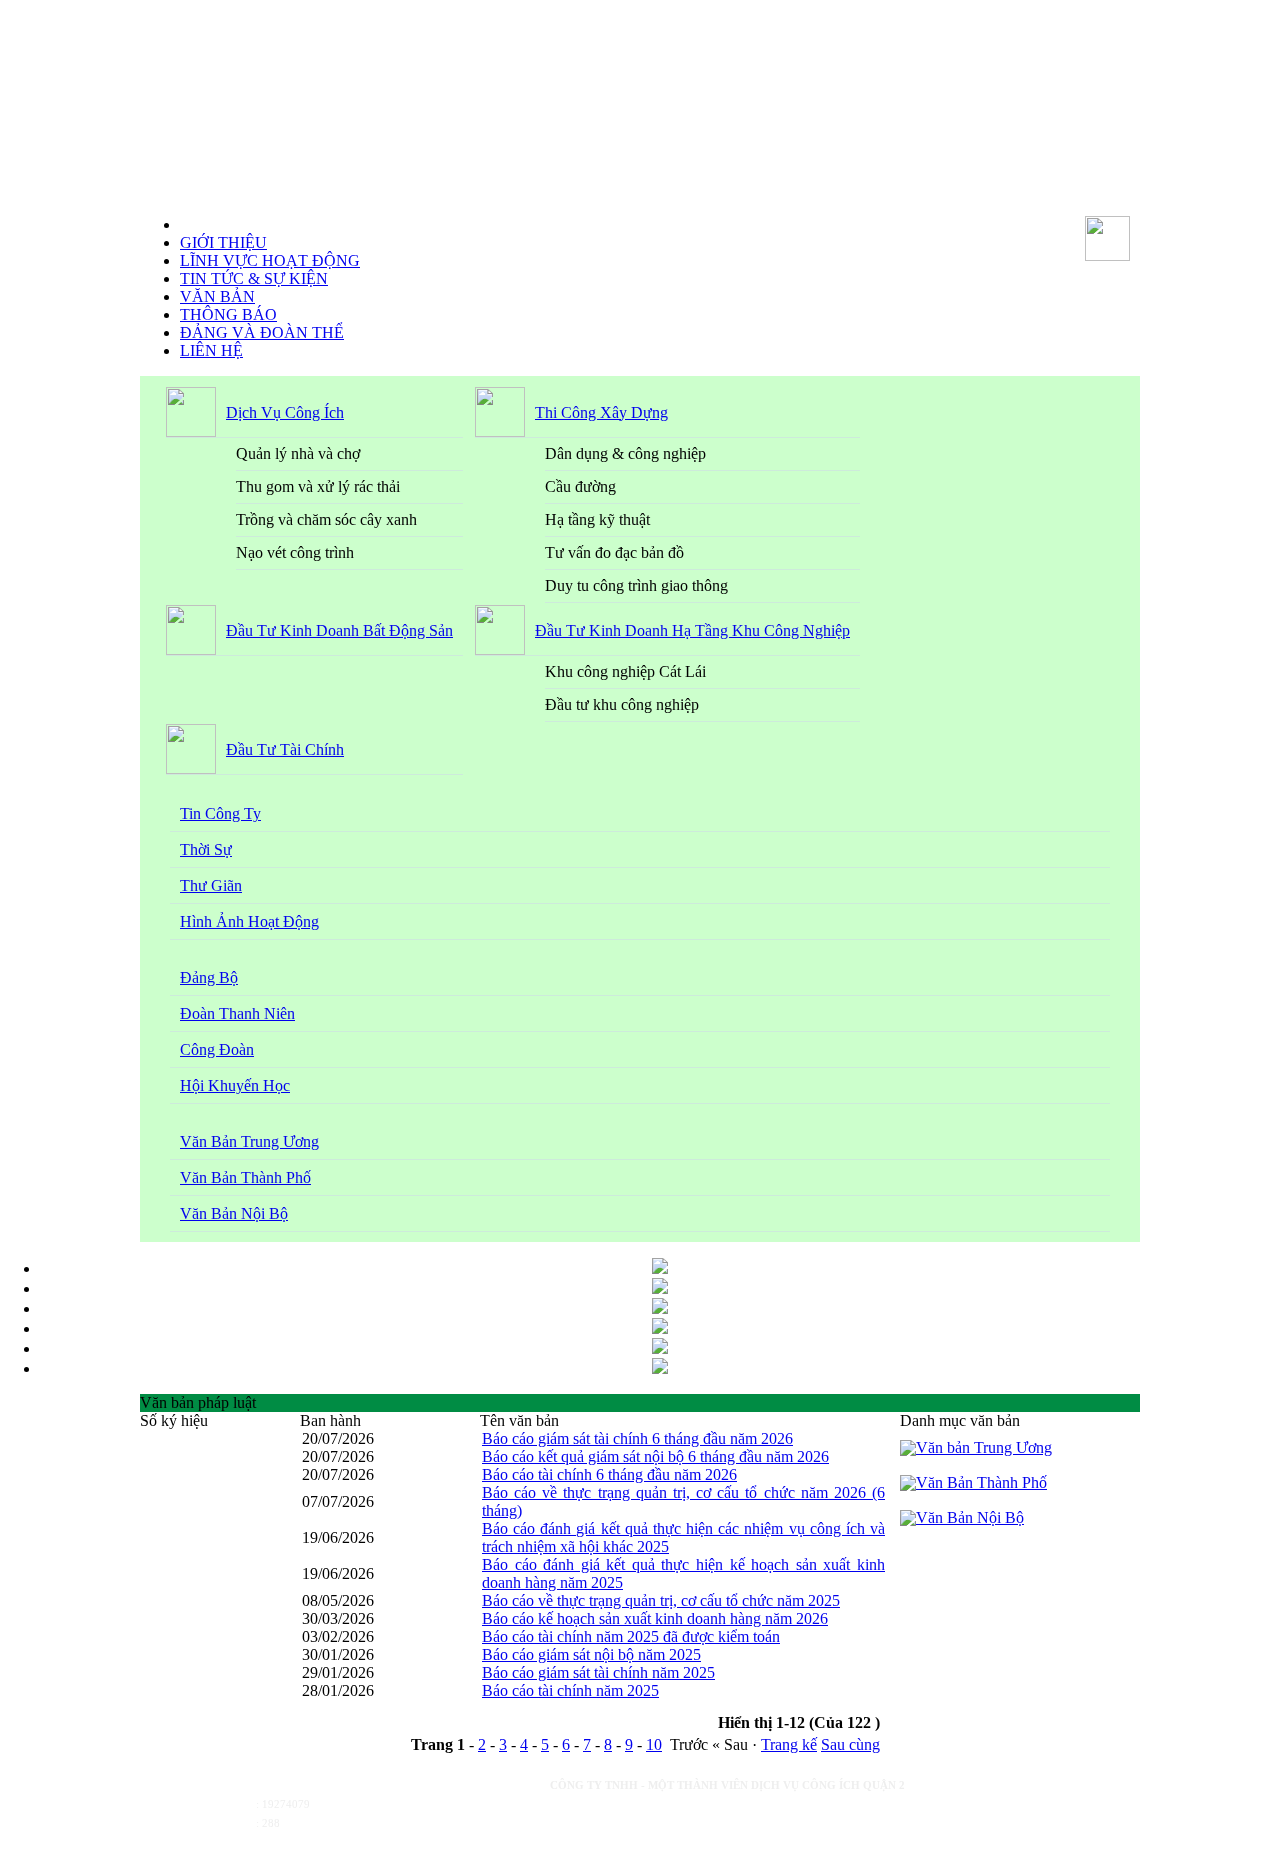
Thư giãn (211, 885)
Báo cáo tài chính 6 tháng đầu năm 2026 (609, 1474)
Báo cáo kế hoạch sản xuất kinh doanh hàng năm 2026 (655, 1618)
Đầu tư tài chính (285, 749)
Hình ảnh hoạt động (249, 921)
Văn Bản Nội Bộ (234, 1213)
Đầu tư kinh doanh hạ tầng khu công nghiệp (692, 630)
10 (654, 1744)
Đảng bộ (209, 977)
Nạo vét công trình (295, 552)
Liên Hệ (211, 350)
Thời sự (206, 849)
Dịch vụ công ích (285, 412)
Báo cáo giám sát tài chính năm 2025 (598, 1672)
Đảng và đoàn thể (262, 332)
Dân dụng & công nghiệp (625, 453)
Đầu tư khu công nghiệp (622, 704)
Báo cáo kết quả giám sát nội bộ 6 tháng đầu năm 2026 (655, 1456)
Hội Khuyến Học (235, 1085)
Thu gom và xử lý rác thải (318, 486)
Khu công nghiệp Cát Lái (625, 671)
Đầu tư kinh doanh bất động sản (339, 630)
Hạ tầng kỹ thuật (597, 519)
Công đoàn (217, 1049)
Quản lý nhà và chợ (298, 453)
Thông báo (228, 314)
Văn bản (217, 296)
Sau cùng (850, 1744)
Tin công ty (220, 813)
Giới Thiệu (223, 242)
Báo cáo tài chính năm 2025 (570, 1690)
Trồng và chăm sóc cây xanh (326, 519)
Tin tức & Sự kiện (254, 278)
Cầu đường (580, 486)
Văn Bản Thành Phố (245, 1177)
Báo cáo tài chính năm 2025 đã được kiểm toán (631, 1636)
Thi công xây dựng (601, 412)
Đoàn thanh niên (237, 1013)
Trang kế (789, 1744)
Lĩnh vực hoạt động (270, 260)
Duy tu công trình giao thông (636, 585)
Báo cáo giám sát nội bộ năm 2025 (591, 1654)
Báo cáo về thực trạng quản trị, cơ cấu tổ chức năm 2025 (661, 1600)
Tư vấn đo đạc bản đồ (614, 552)
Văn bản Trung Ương (249, 1141)
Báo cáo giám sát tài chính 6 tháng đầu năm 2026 (637, 1438)
